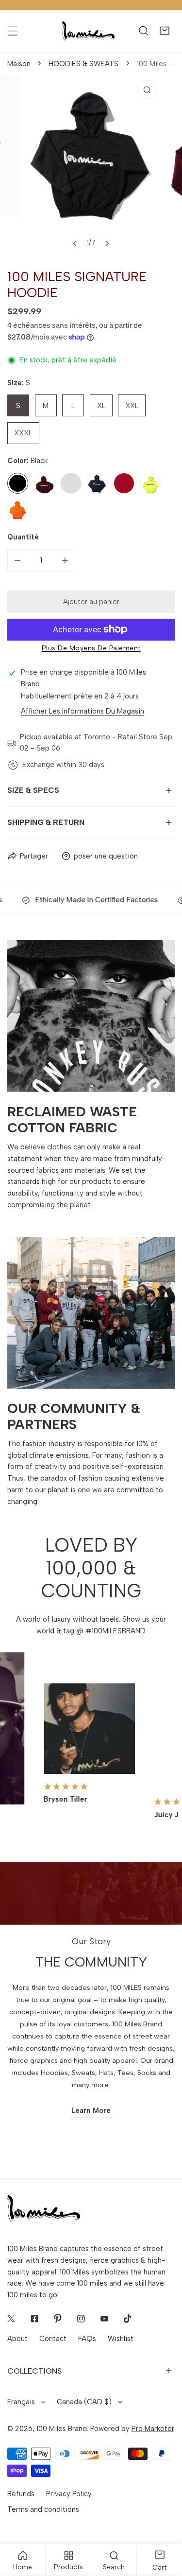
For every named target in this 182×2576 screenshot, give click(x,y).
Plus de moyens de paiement (91, 648)
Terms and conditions (43, 2509)
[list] (91, 164)
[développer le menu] (12, 31)
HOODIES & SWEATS (83, 64)
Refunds (21, 2494)
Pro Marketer (153, 2429)
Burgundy (44, 483)
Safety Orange (18, 510)
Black (18, 483)
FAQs (87, 2339)
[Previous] (75, 243)
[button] (164, 31)
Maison (19, 64)
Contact (53, 2339)
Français (21, 2402)
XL (101, 406)
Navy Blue (97, 483)
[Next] (107, 243)
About (17, 2339)
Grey (71, 483)
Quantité (23, 537)
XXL (132, 406)
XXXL (23, 433)
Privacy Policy (69, 2494)
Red (124, 483)
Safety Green (151, 483)
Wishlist (121, 2339)
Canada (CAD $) (84, 2402)
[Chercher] (143, 31)
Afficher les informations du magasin (83, 711)
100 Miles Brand (62, 2429)
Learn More (91, 2111)
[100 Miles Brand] (88, 31)
